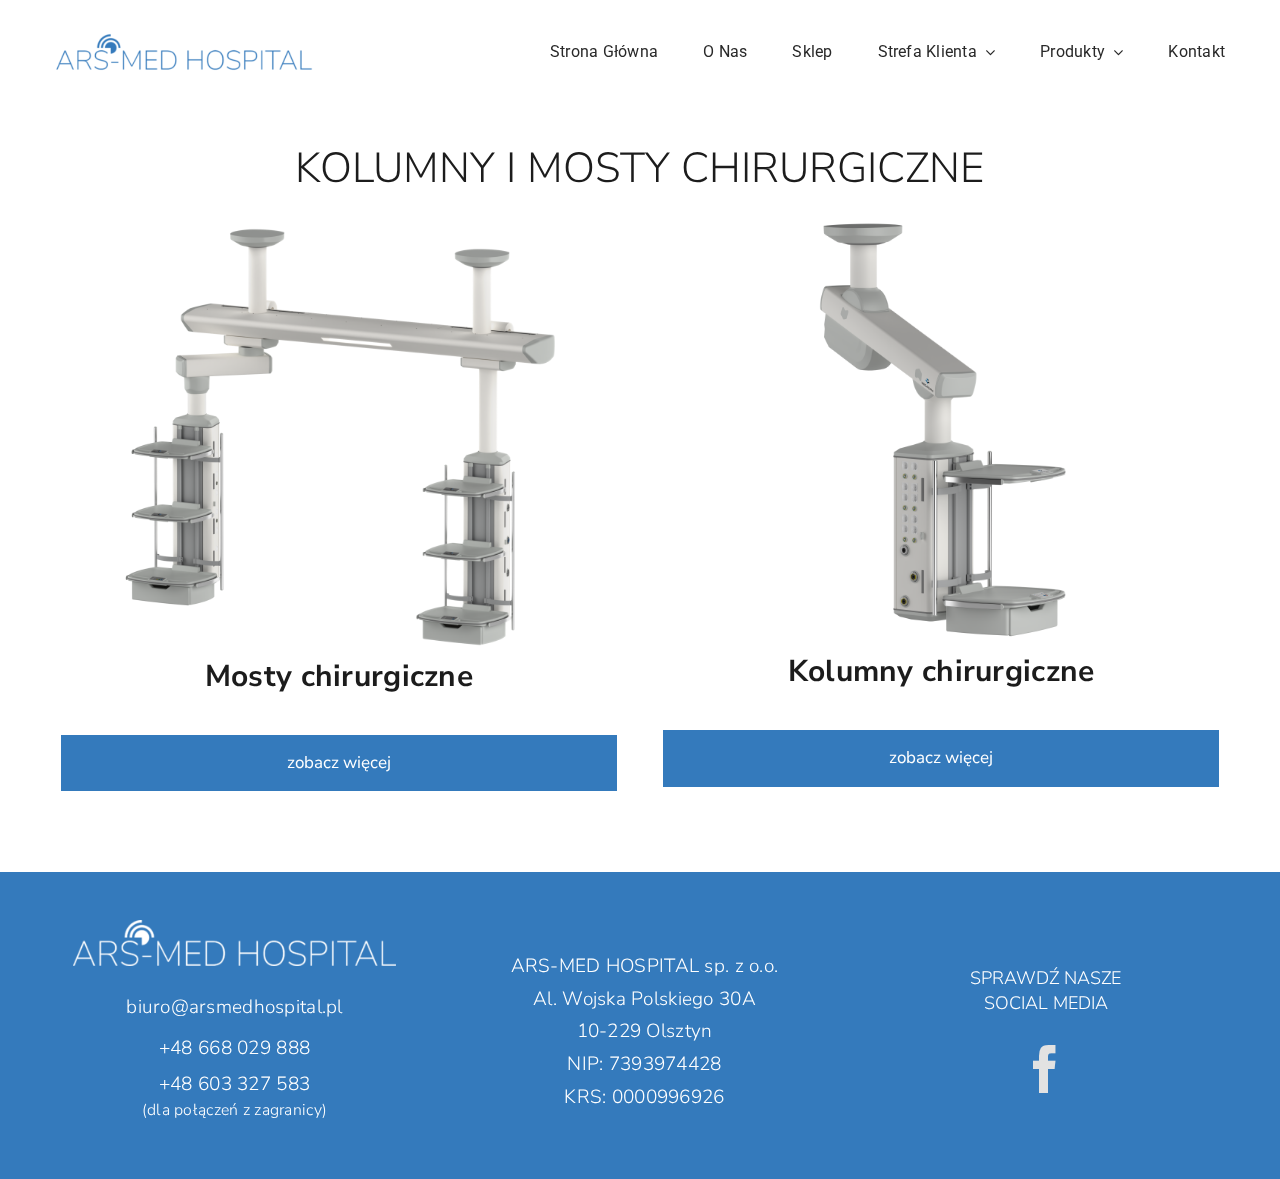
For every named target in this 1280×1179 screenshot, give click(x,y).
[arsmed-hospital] (184, 19)
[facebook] (1045, 1069)
